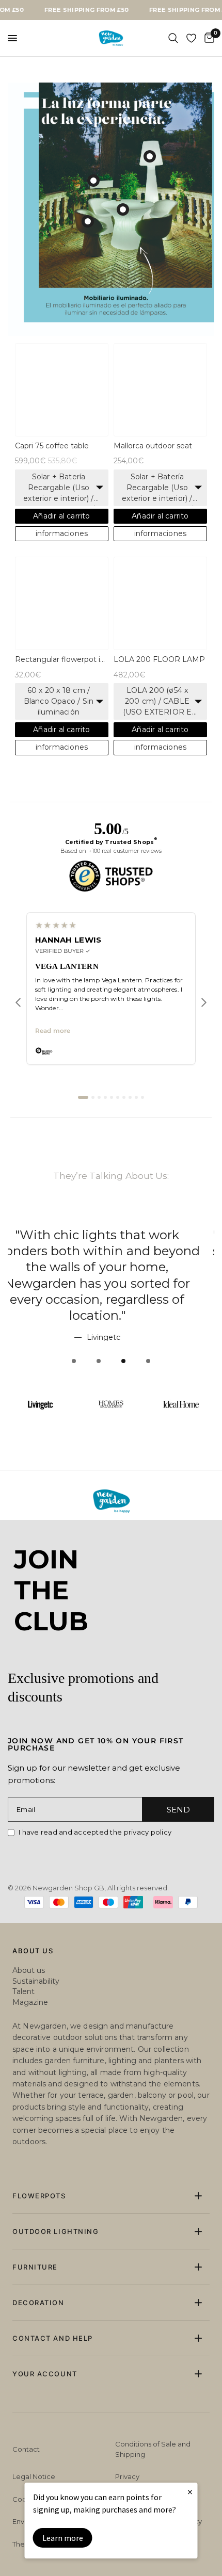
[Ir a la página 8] (130, 1129)
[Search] (173, 38)
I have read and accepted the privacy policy (95, 1832)
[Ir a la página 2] (93, 1129)
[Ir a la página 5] (112, 1129)
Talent (23, 1991)
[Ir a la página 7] (124, 1129)
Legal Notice (34, 2476)
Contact (26, 2449)
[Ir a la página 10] (142, 1129)
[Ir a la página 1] (83, 1129)
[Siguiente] (204, 1034)
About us (29, 1970)
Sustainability (36, 1981)
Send (178, 1810)
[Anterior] (18, 1034)
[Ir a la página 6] (118, 1129)
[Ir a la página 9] (136, 1129)
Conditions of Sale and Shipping (153, 2449)
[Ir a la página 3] (99, 1129)
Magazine (30, 2002)
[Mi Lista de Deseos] (191, 38)
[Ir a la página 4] (105, 1129)
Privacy (127, 2476)
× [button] (190, 2492)
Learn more (63, 2538)
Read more (53, 1063)
